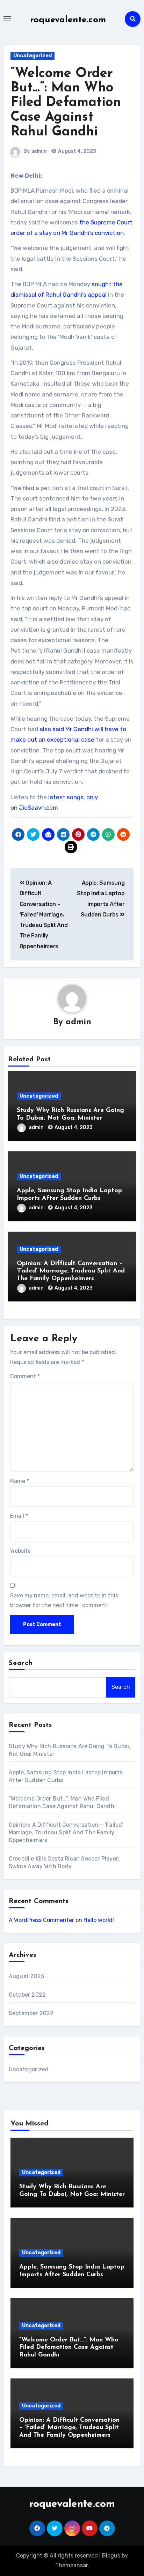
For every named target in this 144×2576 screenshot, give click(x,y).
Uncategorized (33, 56)
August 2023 (26, 1976)
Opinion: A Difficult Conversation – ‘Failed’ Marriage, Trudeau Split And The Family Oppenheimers (44, 915)
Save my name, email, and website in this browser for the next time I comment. (64, 1600)
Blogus (111, 2556)
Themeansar (71, 2565)
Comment (25, 1376)
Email (19, 1516)
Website (20, 1551)
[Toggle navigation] (7, 19)
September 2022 (31, 2013)
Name (20, 1481)
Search (21, 1663)
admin (39, 151)
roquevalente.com (68, 20)
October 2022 (27, 1995)
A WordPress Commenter (41, 1920)
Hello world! (99, 1920)
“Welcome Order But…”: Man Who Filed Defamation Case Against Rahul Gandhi (66, 103)
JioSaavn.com (38, 808)
